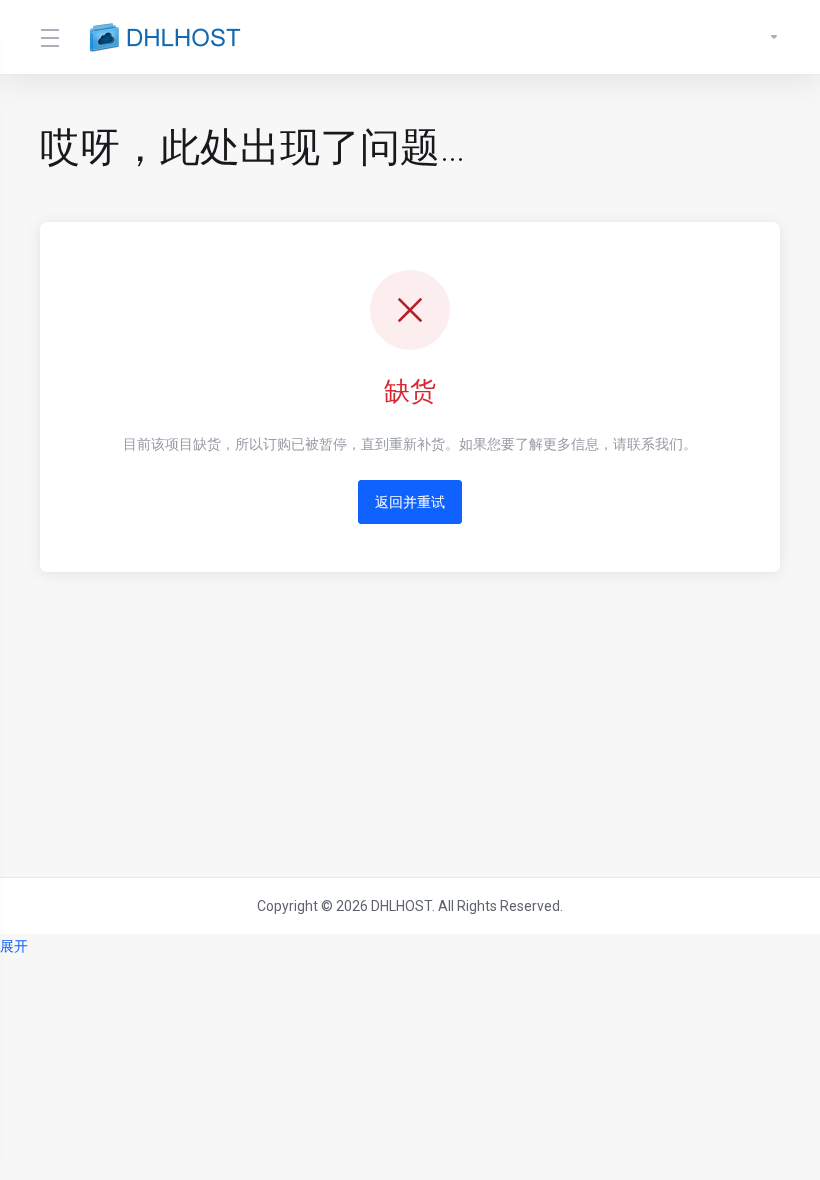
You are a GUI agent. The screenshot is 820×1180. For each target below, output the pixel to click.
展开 (14, 946)
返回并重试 (410, 502)
